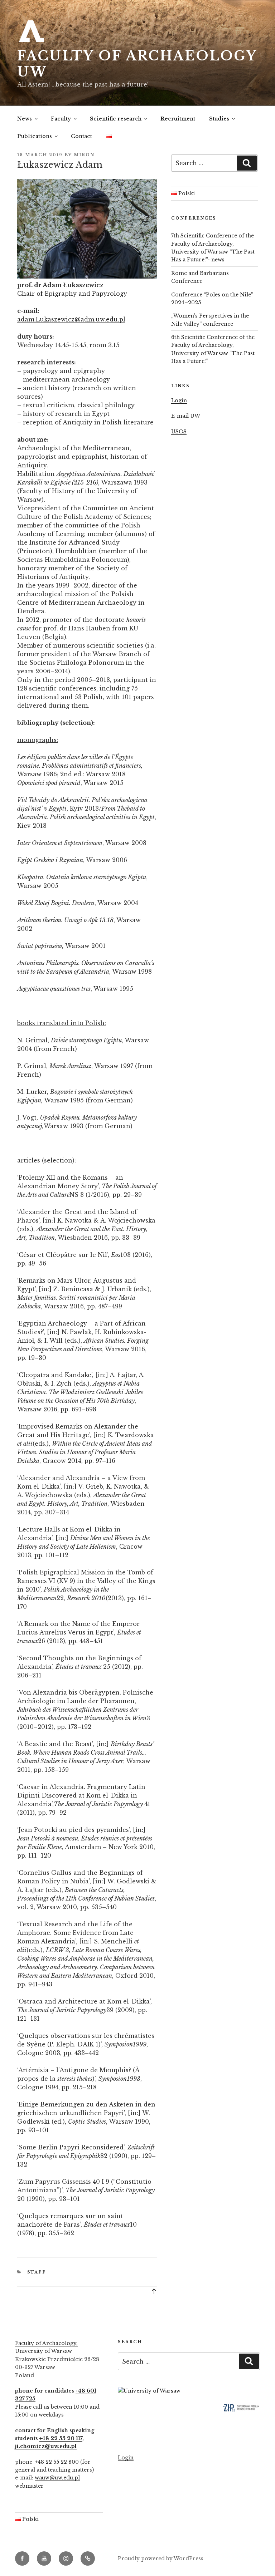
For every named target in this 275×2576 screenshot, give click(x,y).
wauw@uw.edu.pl (57, 2478)
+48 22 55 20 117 (61, 2438)
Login (179, 400)
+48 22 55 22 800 (57, 2462)
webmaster (29, 2486)
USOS (179, 432)
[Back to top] (154, 2291)
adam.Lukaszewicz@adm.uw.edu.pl (71, 319)
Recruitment (178, 119)
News (25, 119)
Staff (37, 2272)
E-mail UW (186, 416)
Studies (219, 119)
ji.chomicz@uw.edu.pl (46, 2446)
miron (84, 155)
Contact (81, 136)
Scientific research (116, 119)
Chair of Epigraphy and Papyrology (72, 294)
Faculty (61, 119)
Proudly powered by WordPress (161, 2558)
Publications (35, 136)
